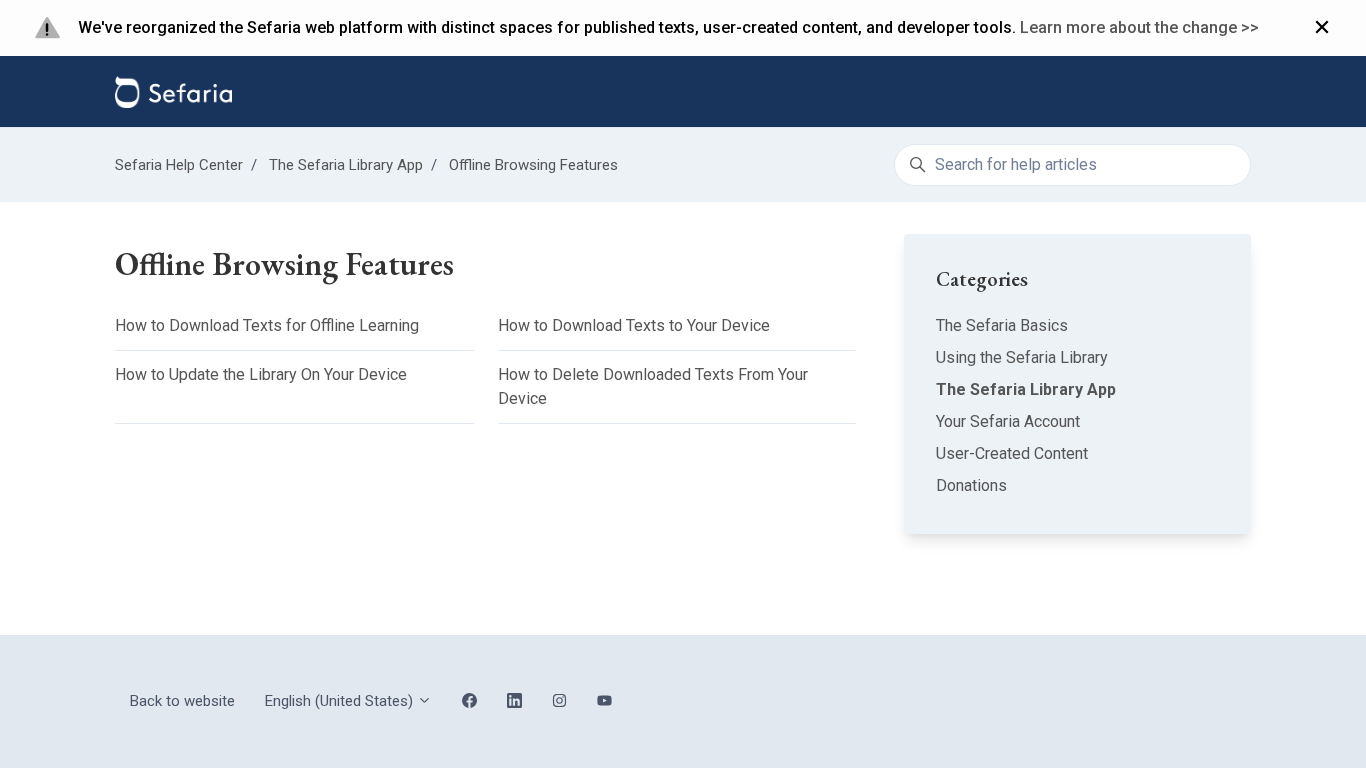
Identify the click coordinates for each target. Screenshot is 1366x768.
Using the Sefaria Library (1022, 357)
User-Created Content (1012, 453)
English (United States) (341, 701)
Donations (971, 485)
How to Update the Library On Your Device (261, 374)
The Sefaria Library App (346, 165)
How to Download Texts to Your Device (634, 325)
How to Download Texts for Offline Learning (267, 325)
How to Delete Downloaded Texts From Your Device (653, 386)
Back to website (182, 701)
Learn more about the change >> (1139, 27)
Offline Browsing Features (533, 165)
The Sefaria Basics (1002, 325)
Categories (982, 279)
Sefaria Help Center (179, 165)
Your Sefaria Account (1008, 421)
